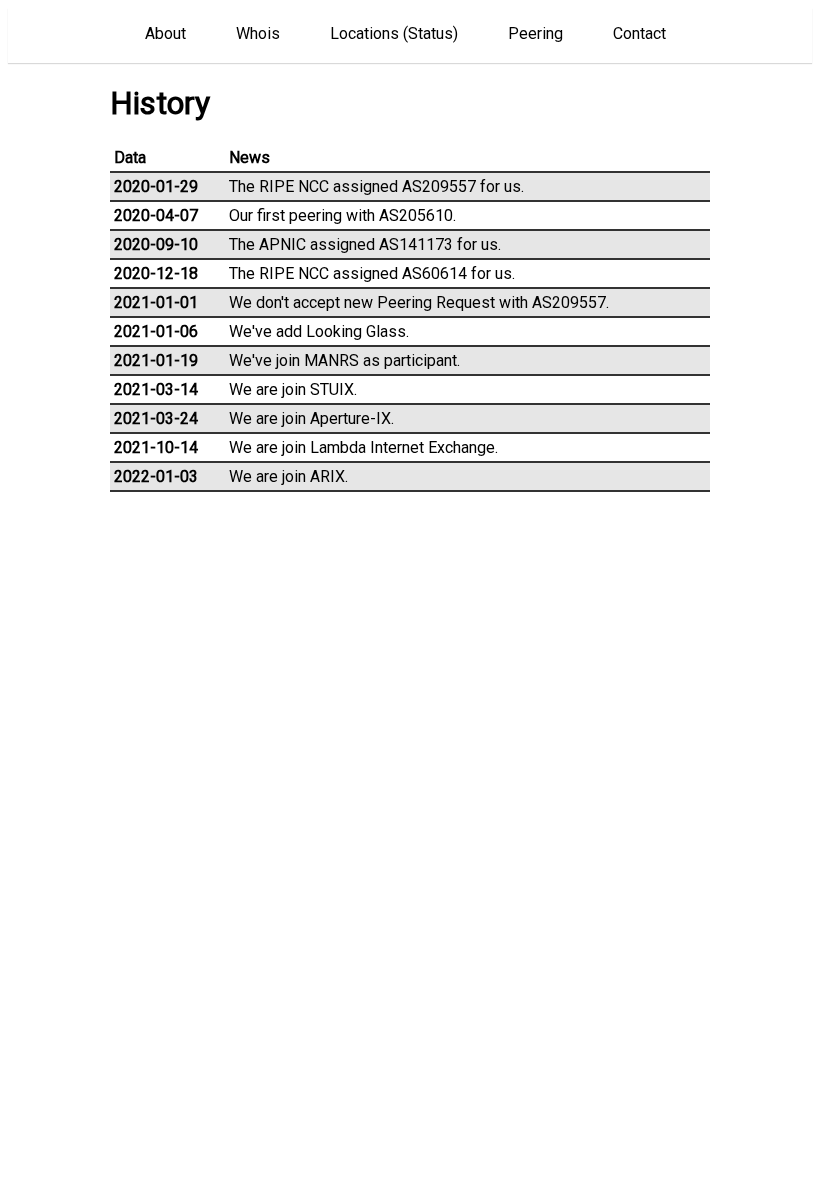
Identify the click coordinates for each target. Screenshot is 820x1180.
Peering (535, 33)
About (165, 33)
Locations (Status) (394, 33)
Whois (258, 33)
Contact (639, 33)
